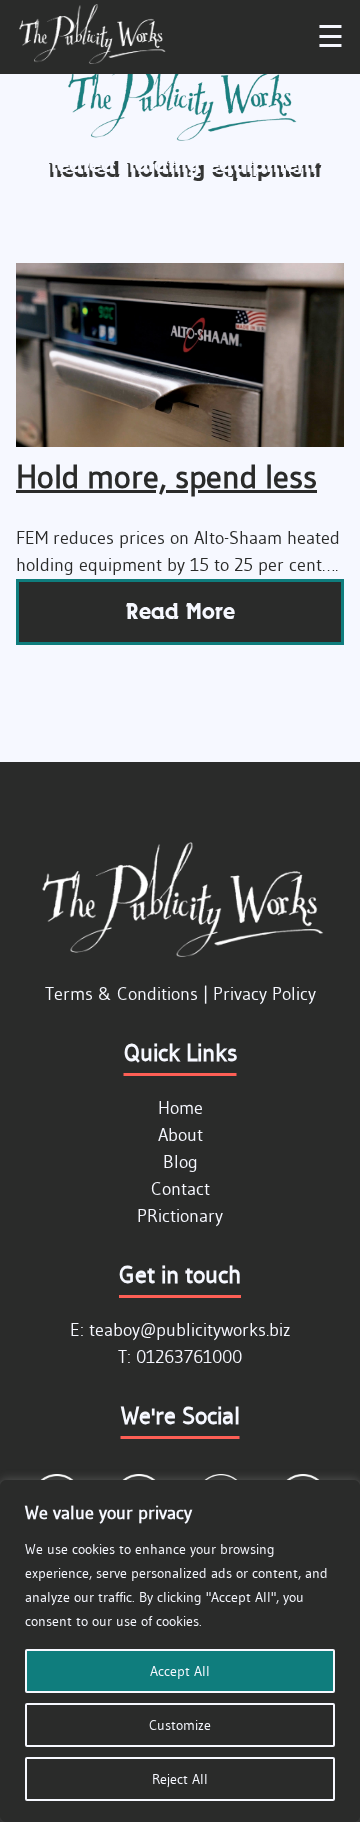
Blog (180, 1162)
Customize (180, 1725)
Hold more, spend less (166, 476)
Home (180, 1108)
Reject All (180, 1779)
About (180, 1135)
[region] (180, 1651)
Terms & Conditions (121, 994)
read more (180, 611)
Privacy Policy (264, 994)
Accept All (180, 1671)
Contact (180, 1189)
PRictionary (180, 1216)
